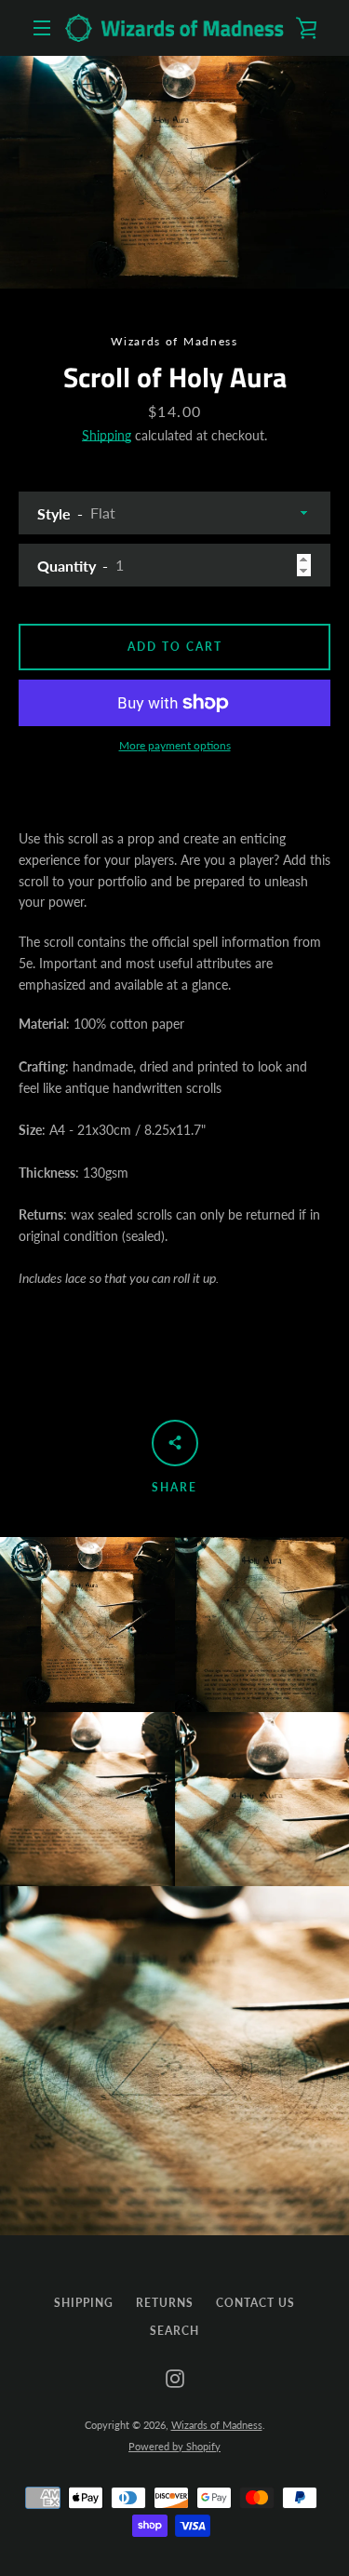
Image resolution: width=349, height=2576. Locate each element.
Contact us (255, 2303)
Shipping (107, 435)
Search (174, 2331)
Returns (165, 2303)
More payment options (175, 745)
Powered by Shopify (174, 2446)
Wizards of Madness (217, 2425)
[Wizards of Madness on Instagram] (175, 2377)
